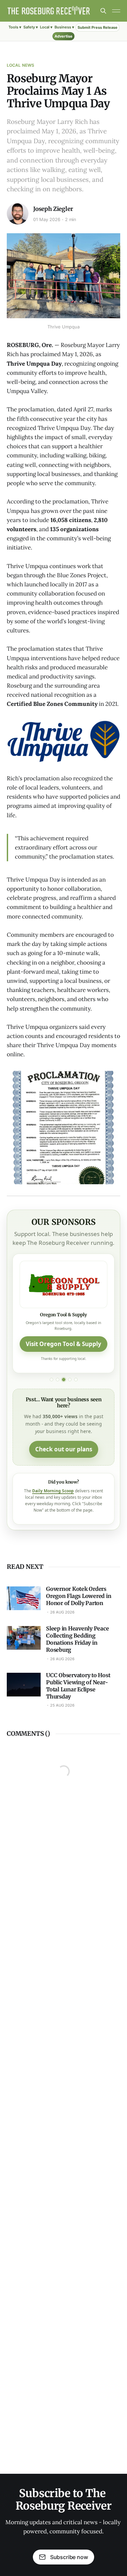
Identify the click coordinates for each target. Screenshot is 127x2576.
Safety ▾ (31, 27)
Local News (20, 65)
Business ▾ (64, 27)
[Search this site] (103, 11)
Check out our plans (64, 1476)
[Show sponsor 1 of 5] (51, 1406)
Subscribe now (69, 2557)
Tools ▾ (15, 27)
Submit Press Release (98, 27)
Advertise (63, 36)
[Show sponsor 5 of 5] (76, 1406)
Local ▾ (46, 27)
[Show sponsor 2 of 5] (58, 1406)
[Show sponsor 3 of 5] (64, 1406)
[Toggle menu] (116, 11)
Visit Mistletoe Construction (63, 1366)
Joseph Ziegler (53, 209)
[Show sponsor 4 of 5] (70, 1406)
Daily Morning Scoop (53, 1517)
